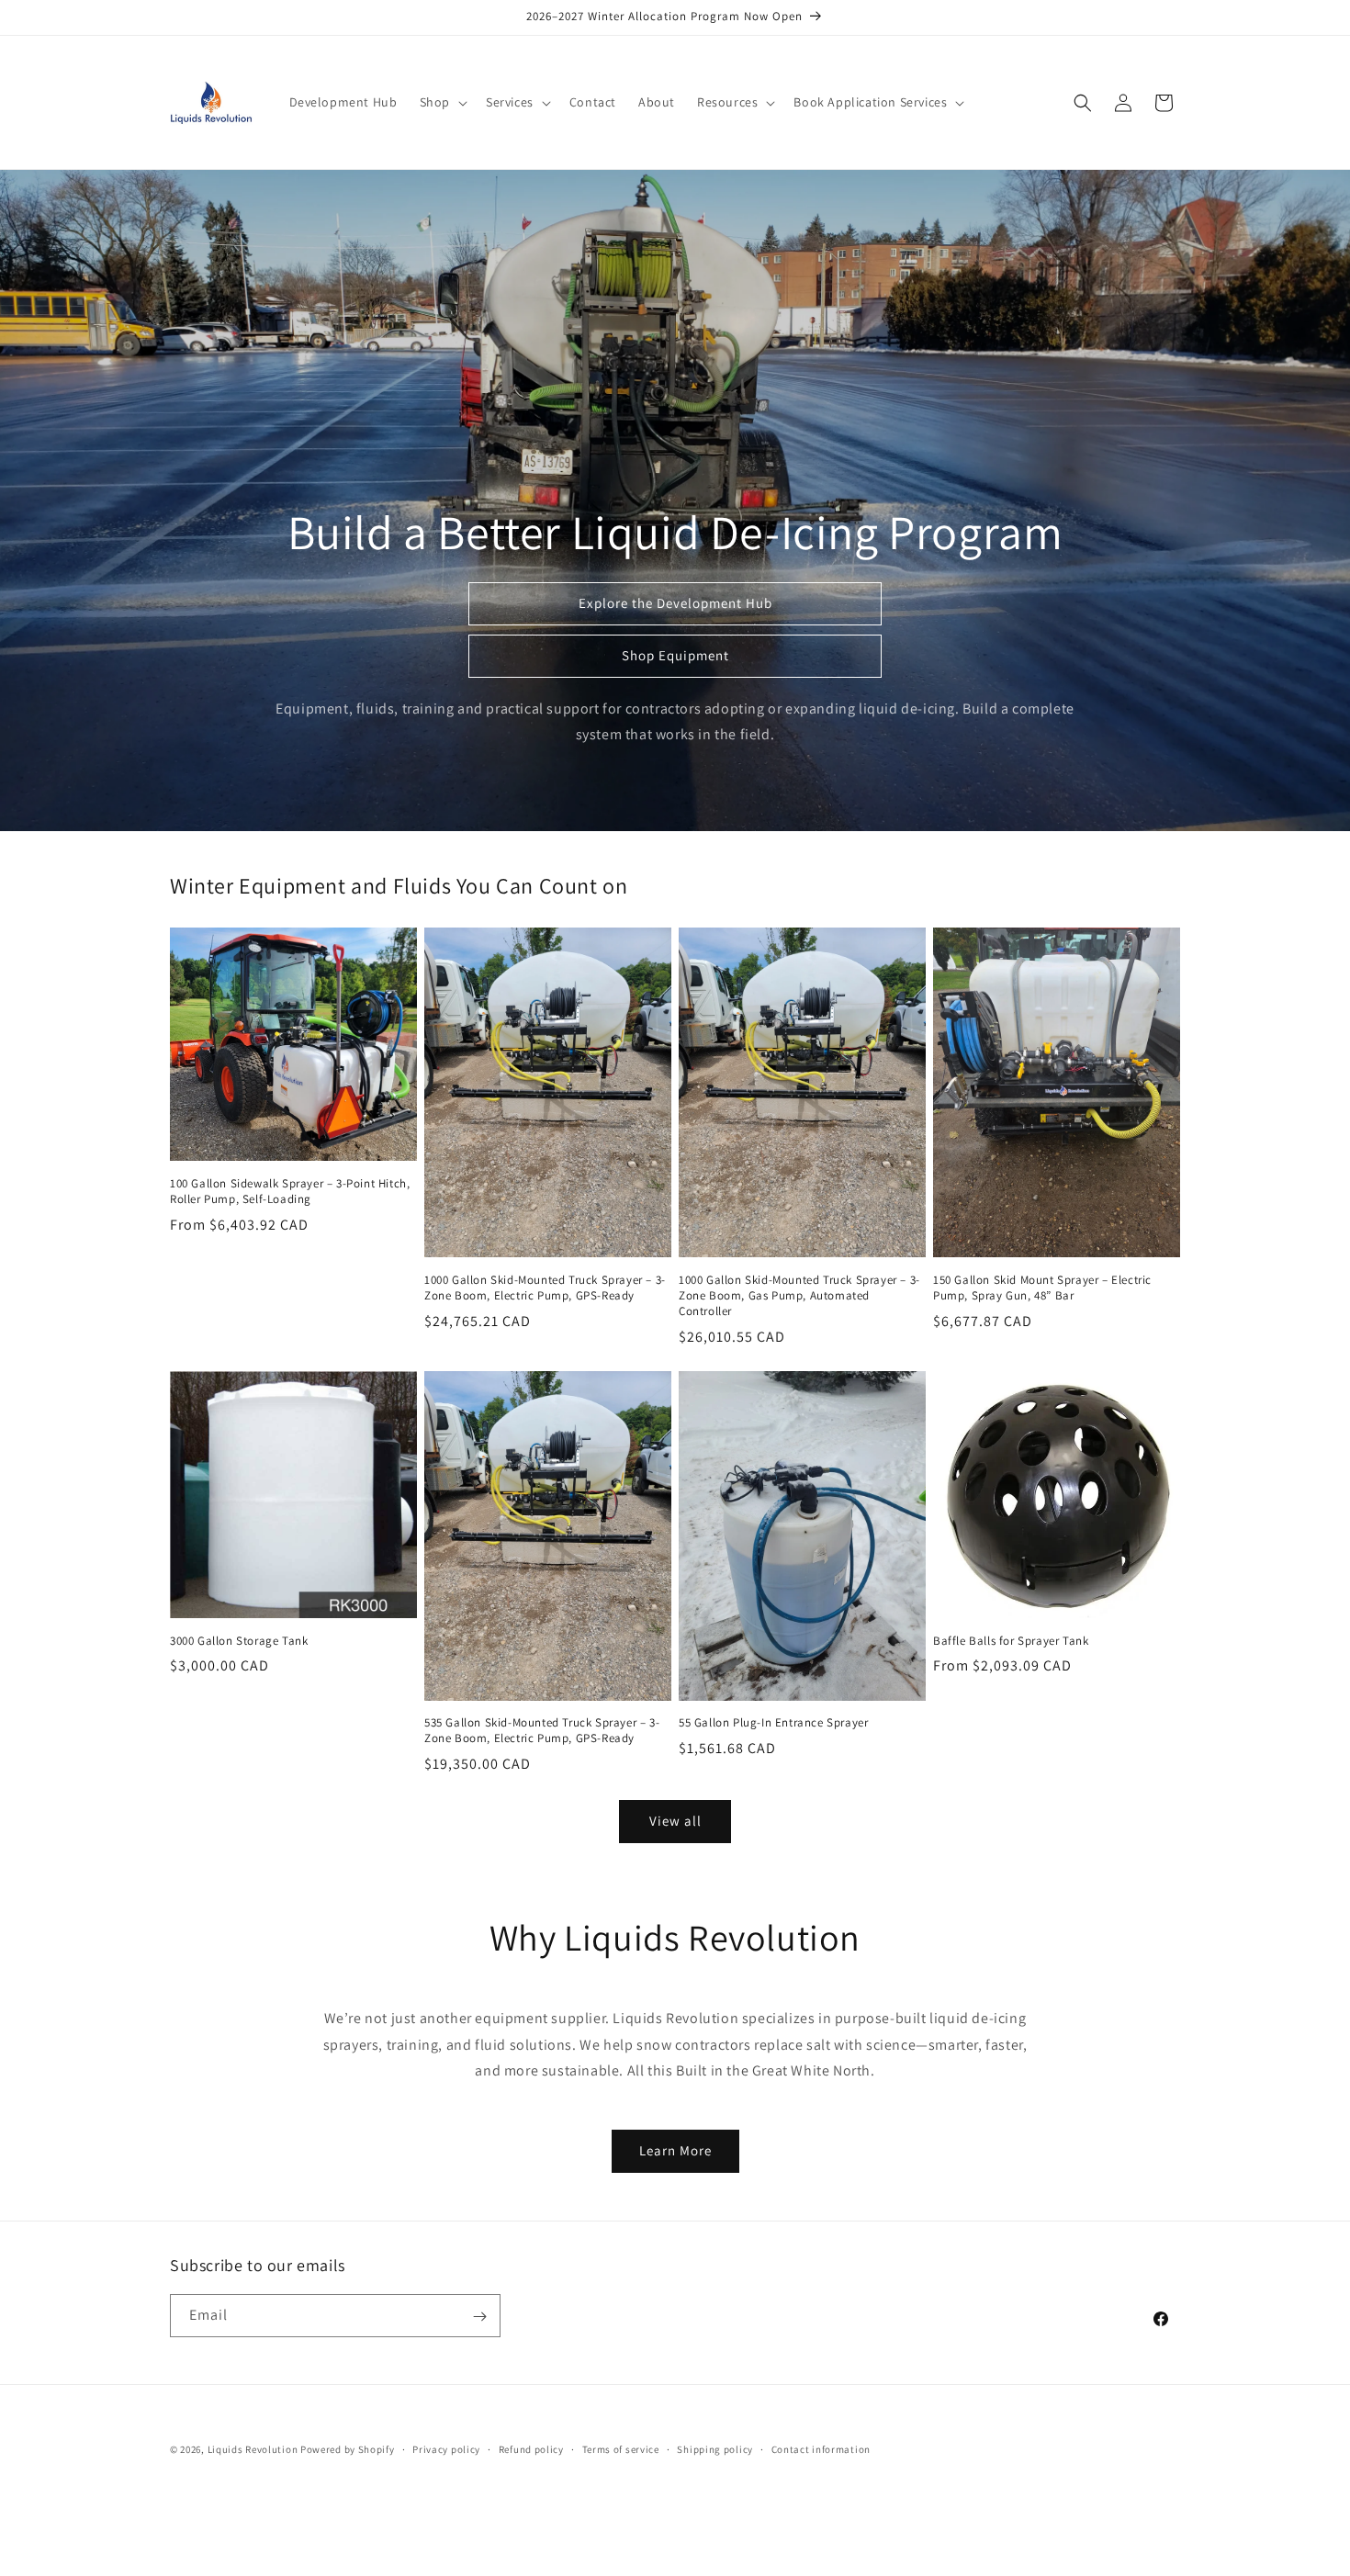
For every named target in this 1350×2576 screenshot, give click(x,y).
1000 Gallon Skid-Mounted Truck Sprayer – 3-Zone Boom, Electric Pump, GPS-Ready (545, 1288)
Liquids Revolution (253, 2449)
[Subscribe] (479, 2317)
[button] (442, 102)
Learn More (675, 2150)
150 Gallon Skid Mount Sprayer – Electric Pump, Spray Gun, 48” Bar (1042, 1288)
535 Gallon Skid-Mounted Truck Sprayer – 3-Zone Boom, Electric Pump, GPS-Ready (542, 1731)
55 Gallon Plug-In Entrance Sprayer (773, 1723)
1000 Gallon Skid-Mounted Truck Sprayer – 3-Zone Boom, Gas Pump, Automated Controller (799, 1296)
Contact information (821, 2448)
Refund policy (531, 2448)
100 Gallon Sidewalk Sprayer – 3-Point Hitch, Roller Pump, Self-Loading (290, 1192)
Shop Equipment (675, 655)
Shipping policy (715, 2448)
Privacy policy (446, 2448)
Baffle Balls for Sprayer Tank (1011, 1641)
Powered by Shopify (348, 2449)
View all (675, 1821)
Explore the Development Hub (675, 603)
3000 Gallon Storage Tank (239, 1641)
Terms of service (621, 2448)
